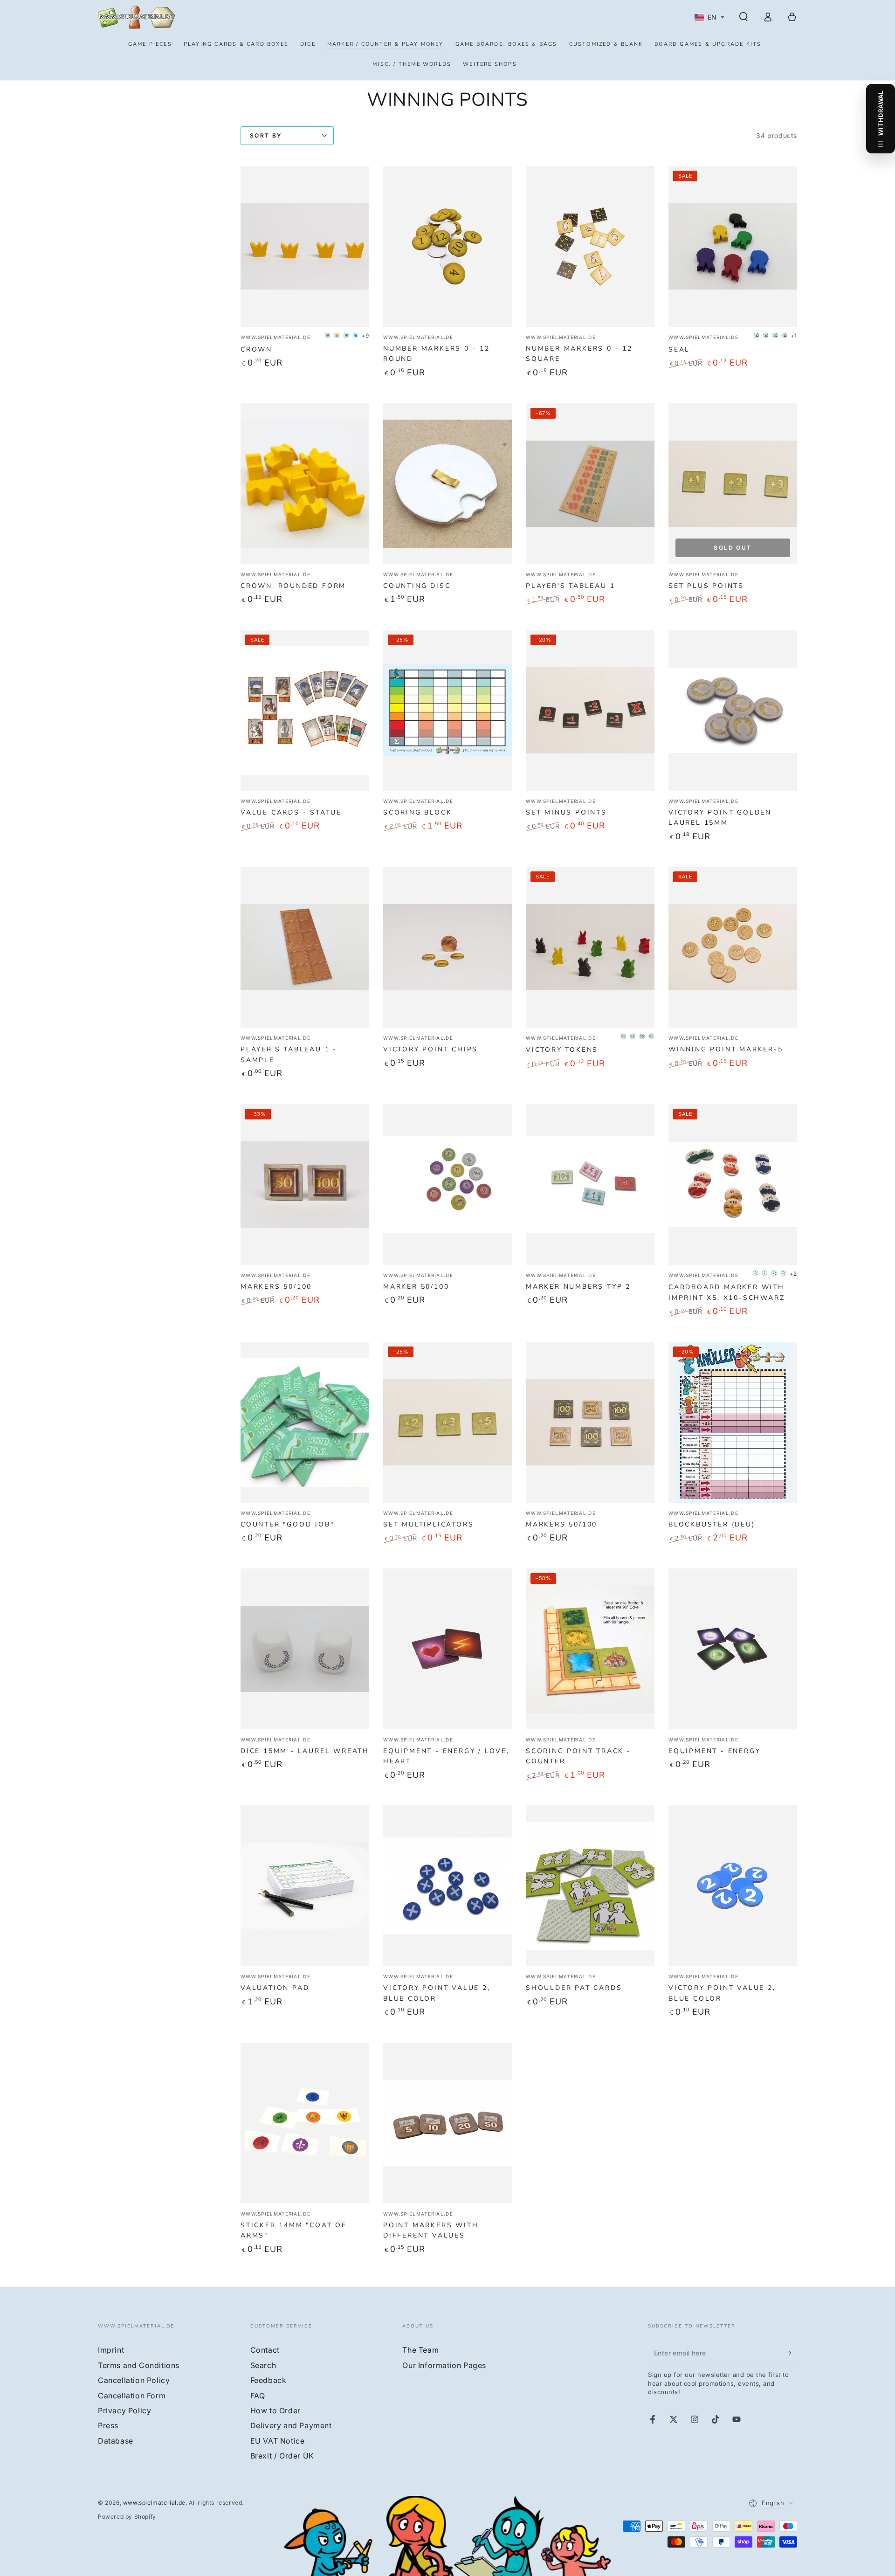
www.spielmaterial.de (154, 2503)
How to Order (275, 2410)
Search (263, 2365)
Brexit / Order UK (282, 2456)
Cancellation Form (132, 2396)
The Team (420, 2350)
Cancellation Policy (134, 2380)
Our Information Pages (444, 2365)
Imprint (111, 2350)
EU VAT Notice (278, 2441)
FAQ (258, 2396)
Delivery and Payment (291, 2425)
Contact (265, 2350)
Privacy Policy (124, 2410)
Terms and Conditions (139, 2365)
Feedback (268, 2380)
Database (116, 2441)
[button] (744, 17)
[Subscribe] (792, 2353)
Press (108, 2425)
